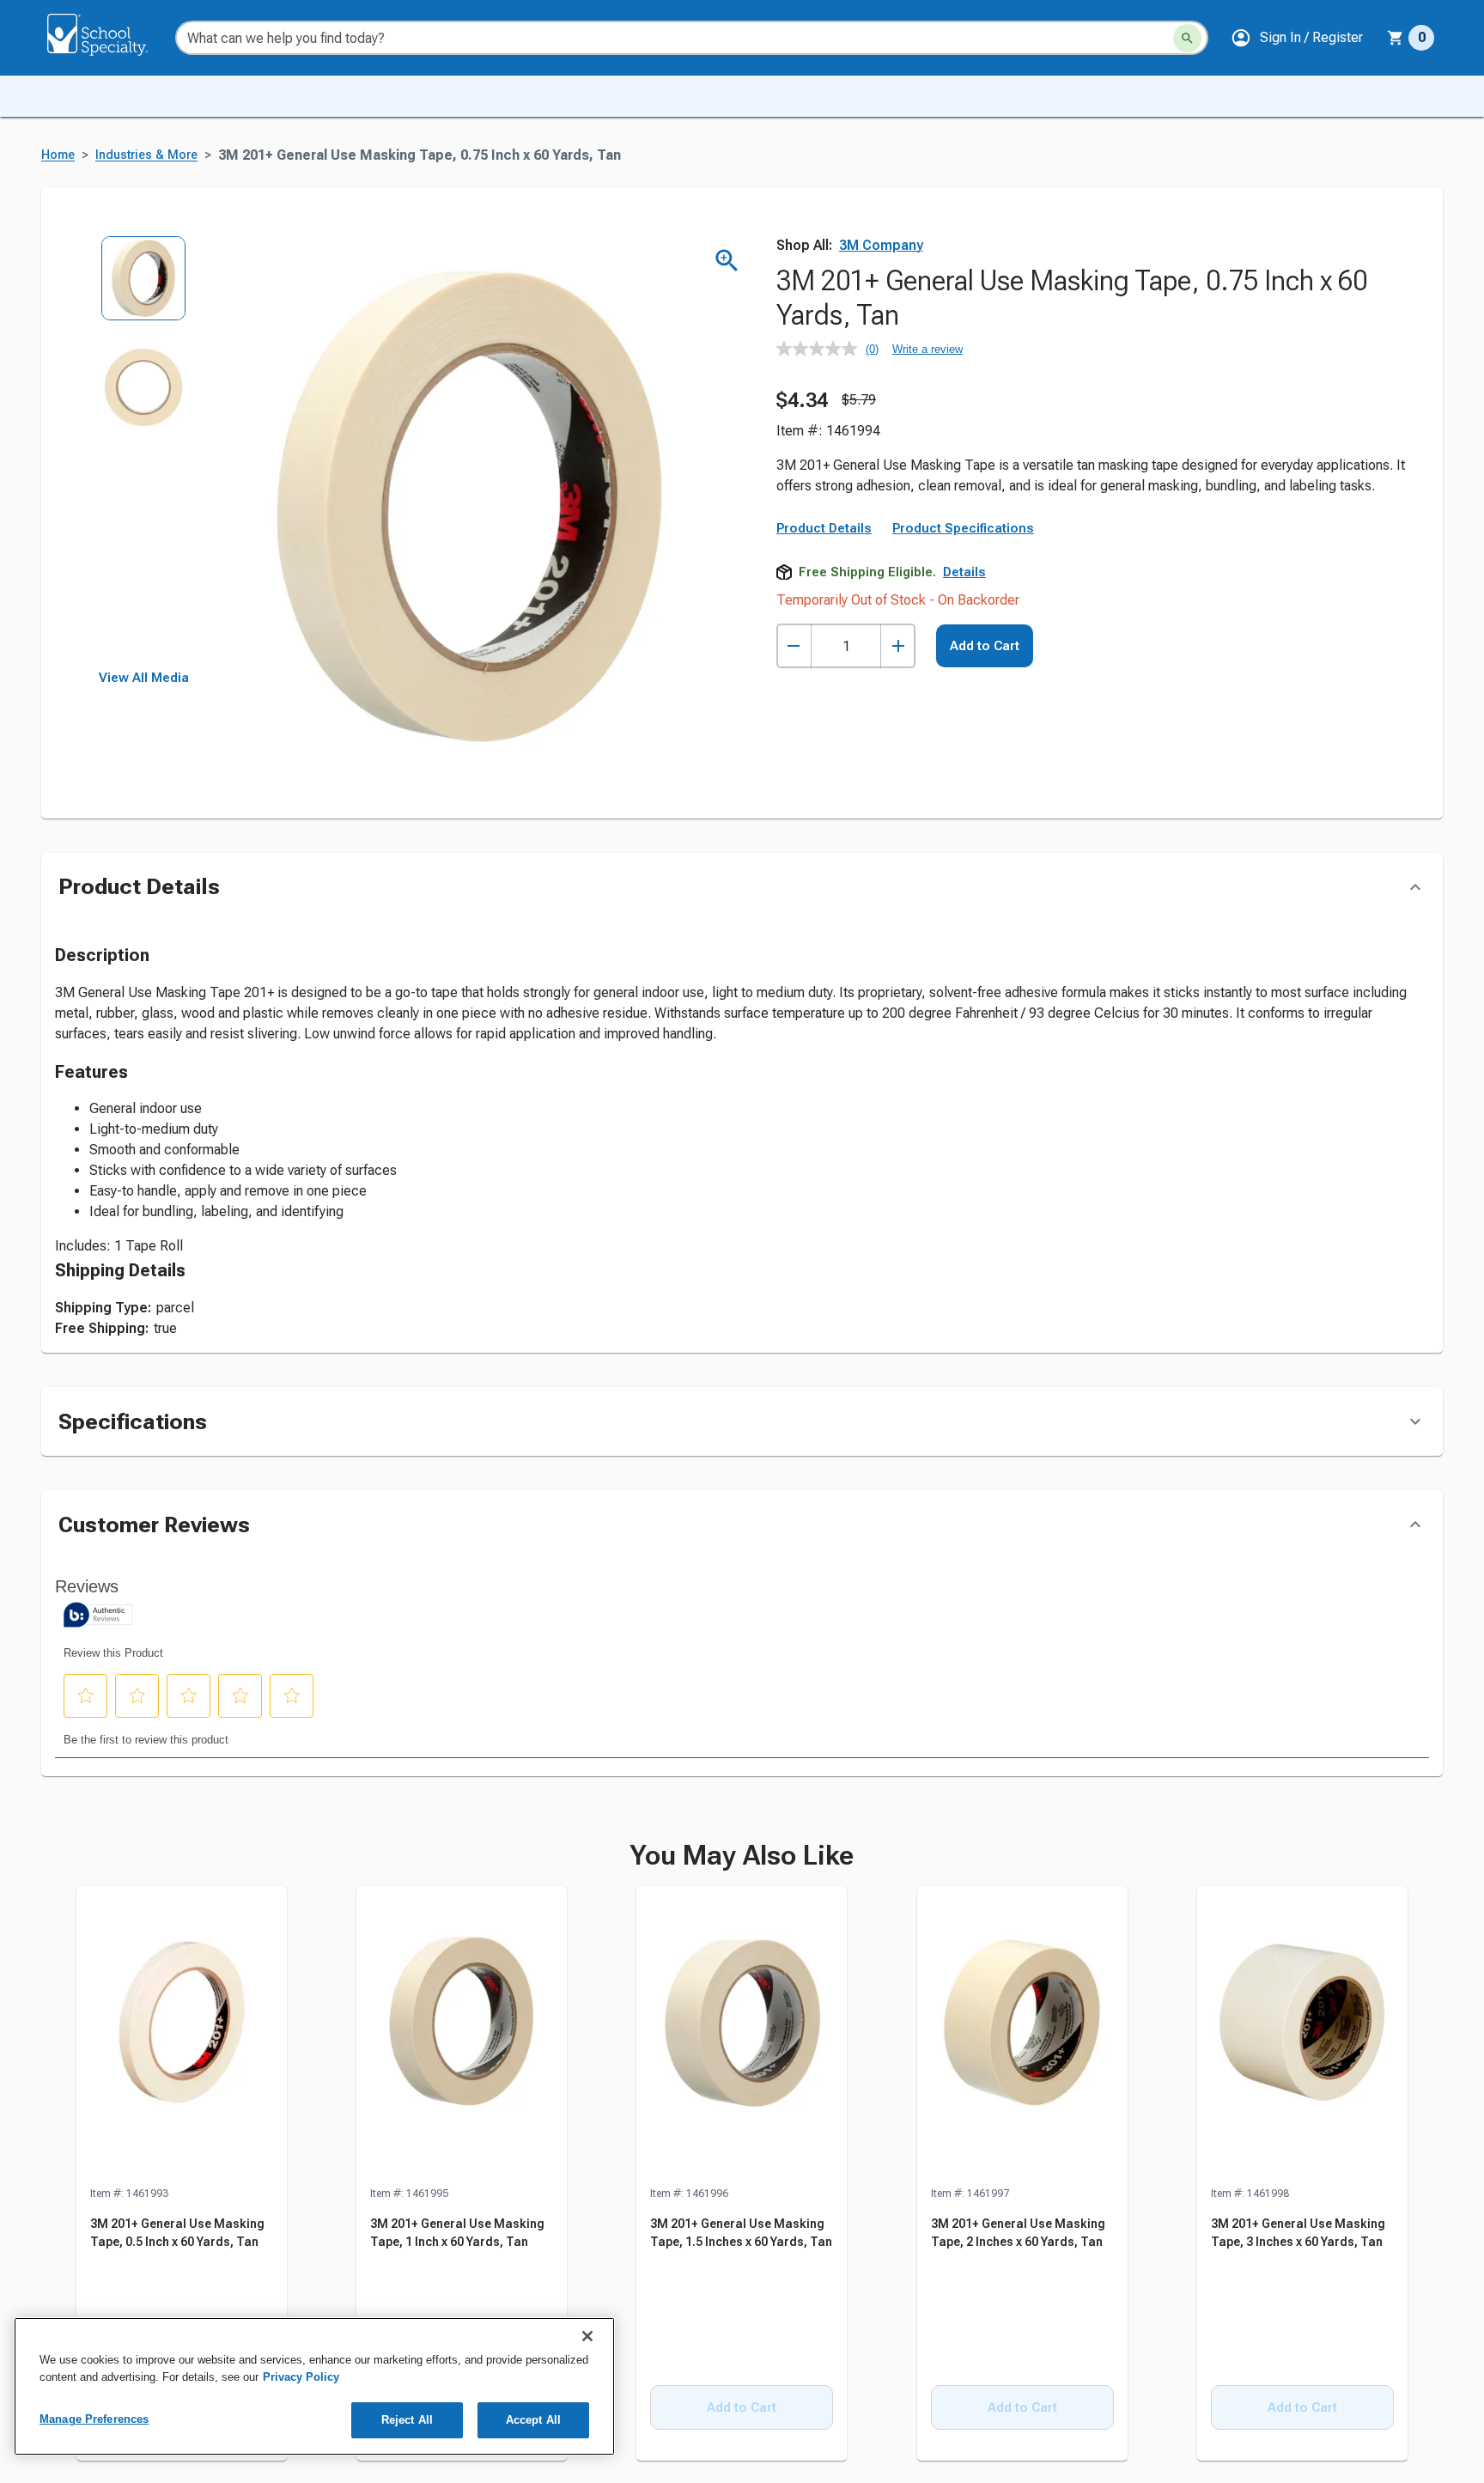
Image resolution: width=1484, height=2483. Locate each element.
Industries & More (146, 155)
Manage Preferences (94, 2419)
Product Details (824, 528)
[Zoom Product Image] (727, 261)
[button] (1297, 38)
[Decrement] (794, 646)
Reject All (407, 2420)
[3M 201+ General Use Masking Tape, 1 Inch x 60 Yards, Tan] (462, 2036)
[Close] (587, 2336)
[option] (144, 290)
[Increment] (898, 646)
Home (58, 155)
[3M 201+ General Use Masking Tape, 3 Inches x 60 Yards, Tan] (1302, 2036)
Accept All (533, 2420)
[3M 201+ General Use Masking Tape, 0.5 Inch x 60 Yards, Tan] (182, 2036)
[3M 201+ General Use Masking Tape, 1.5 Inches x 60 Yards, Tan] (742, 2036)
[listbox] (144, 453)
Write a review (927, 349)
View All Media (144, 678)
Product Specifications (963, 528)
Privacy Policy (301, 2377)
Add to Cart (985, 646)
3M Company (881, 245)
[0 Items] (1396, 38)
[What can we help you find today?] (1187, 38)
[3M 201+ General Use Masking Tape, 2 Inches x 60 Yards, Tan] (1022, 2036)
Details (964, 572)
